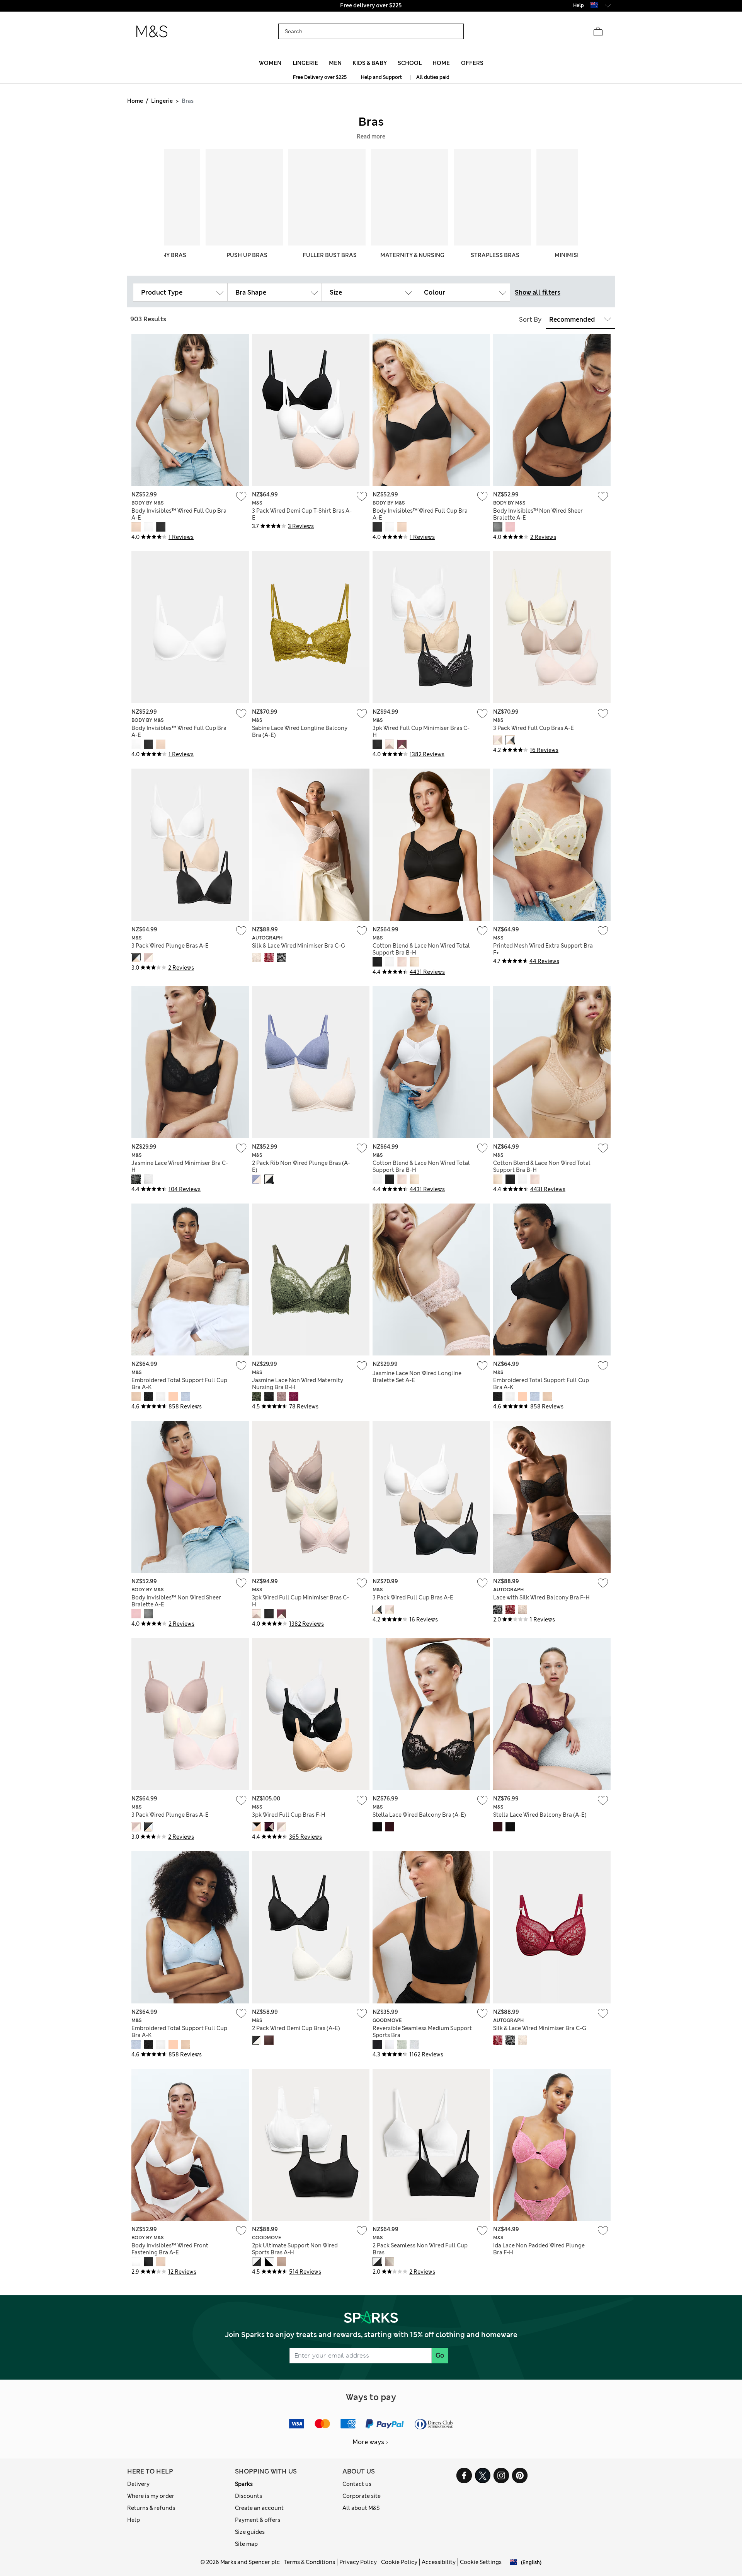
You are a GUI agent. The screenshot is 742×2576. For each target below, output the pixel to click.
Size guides (250, 2532)
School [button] (410, 63)
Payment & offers (258, 2520)
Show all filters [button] (538, 292)
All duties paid (433, 77)
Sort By (530, 320)
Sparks (244, 2484)
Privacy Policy (358, 2562)
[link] (594, 5)
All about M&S (361, 2508)
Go (440, 2355)
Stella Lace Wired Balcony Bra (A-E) (419, 1815)
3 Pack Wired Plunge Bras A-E (170, 946)
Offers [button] (472, 63)
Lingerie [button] (305, 63)
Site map (246, 2544)
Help (134, 2520)
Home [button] (441, 63)
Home (135, 101)
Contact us (357, 2484)
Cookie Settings (481, 2562)
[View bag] (598, 32)
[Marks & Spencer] (152, 32)
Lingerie (162, 101)
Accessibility (439, 2562)
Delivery (138, 2484)
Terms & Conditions (310, 2562)
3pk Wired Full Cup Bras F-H (289, 1815)
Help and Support (381, 77)
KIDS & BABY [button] (370, 63)
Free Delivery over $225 (320, 77)
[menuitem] (270, 63)
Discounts (248, 2496)
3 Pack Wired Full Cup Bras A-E (534, 728)
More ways (368, 2442)
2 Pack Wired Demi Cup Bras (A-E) (296, 2028)
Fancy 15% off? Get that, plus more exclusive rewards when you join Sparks (371, 5)
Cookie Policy (399, 2562)
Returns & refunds (151, 2508)
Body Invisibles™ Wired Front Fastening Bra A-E (170, 2249)
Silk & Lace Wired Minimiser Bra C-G (299, 946)
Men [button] (335, 63)
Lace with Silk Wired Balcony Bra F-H (541, 1597)
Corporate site (362, 2496)
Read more (371, 136)
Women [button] (270, 63)
